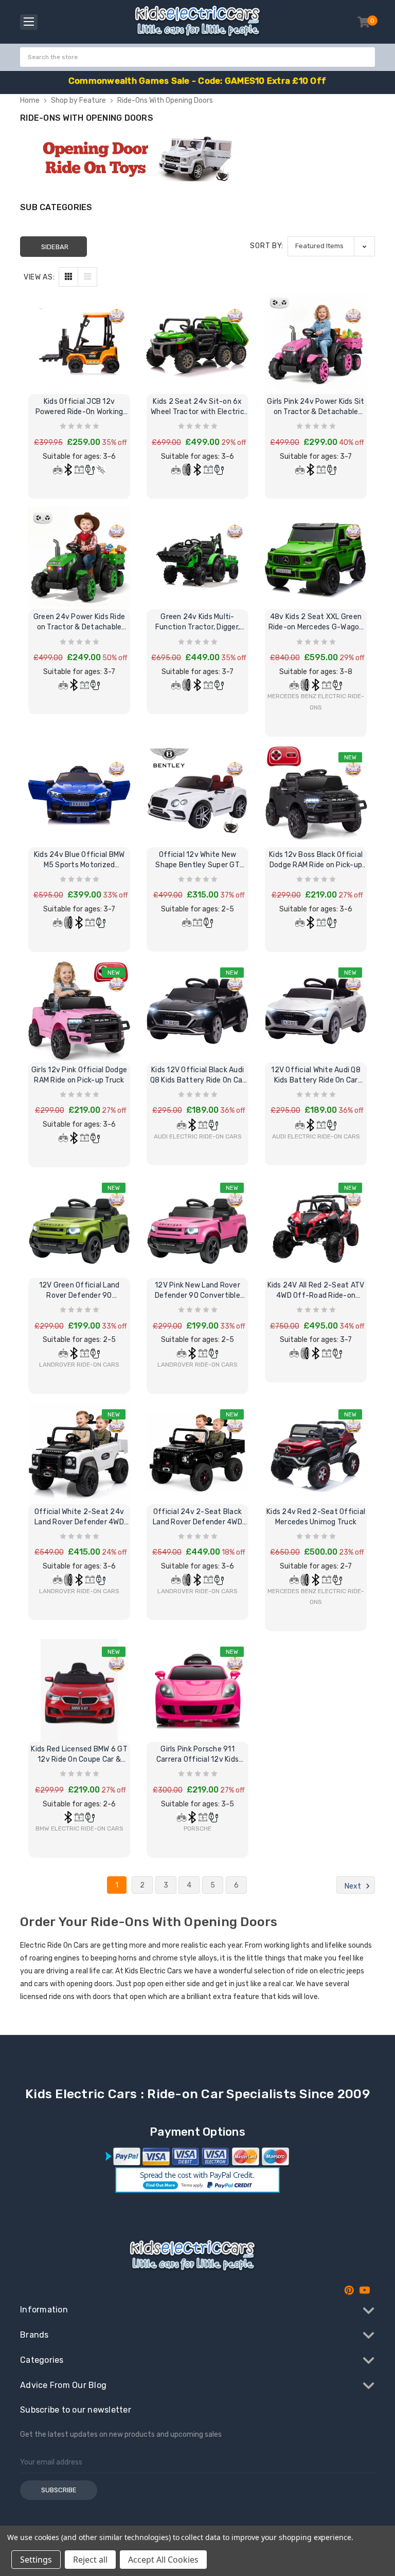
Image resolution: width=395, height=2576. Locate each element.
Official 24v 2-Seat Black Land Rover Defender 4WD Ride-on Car (197, 1517)
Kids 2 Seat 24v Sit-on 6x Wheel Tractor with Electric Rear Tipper (197, 407)
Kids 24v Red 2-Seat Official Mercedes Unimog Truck (316, 1517)
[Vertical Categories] (29, 22)
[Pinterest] (349, 2290)
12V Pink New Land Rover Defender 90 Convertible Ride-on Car (197, 1291)
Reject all (90, 2560)
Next (354, 1886)
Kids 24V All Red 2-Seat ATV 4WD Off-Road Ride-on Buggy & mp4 (316, 1291)
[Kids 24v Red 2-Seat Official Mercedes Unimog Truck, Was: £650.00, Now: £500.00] (316, 1453)
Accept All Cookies (163, 2560)
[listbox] (331, 246)
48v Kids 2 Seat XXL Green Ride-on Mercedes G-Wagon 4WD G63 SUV (316, 622)
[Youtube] (365, 2290)
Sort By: (267, 246)
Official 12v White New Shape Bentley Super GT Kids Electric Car (197, 860)
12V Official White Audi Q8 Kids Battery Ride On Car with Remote (316, 1076)
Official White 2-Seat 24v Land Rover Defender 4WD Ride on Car (79, 1517)
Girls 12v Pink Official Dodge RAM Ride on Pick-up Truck (79, 1075)
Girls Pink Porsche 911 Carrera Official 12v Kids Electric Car (197, 1755)
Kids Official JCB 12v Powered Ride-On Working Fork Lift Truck (79, 407)
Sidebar (55, 247)
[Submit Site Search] (365, 57)
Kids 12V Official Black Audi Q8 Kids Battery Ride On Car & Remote (198, 1076)
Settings (36, 2560)
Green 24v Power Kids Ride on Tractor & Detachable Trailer (79, 622)
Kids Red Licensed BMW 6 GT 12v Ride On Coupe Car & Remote (79, 1755)
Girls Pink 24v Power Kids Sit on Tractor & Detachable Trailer (316, 407)
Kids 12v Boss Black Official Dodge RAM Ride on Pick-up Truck (316, 860)
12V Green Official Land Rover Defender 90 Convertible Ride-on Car (79, 1291)
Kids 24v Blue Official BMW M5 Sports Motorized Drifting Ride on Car (79, 860)
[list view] (87, 277)
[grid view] (68, 277)
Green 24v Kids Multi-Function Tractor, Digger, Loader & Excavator (197, 622)
